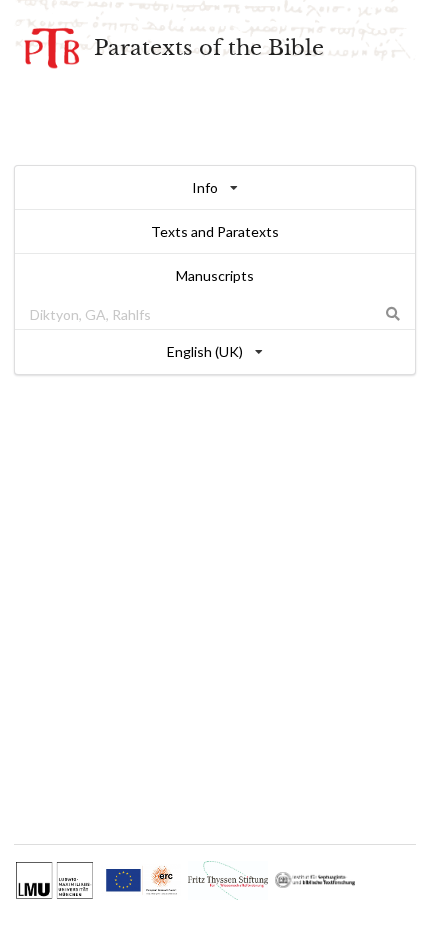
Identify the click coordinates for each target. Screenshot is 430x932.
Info (205, 187)
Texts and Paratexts (215, 231)
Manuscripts (215, 275)
